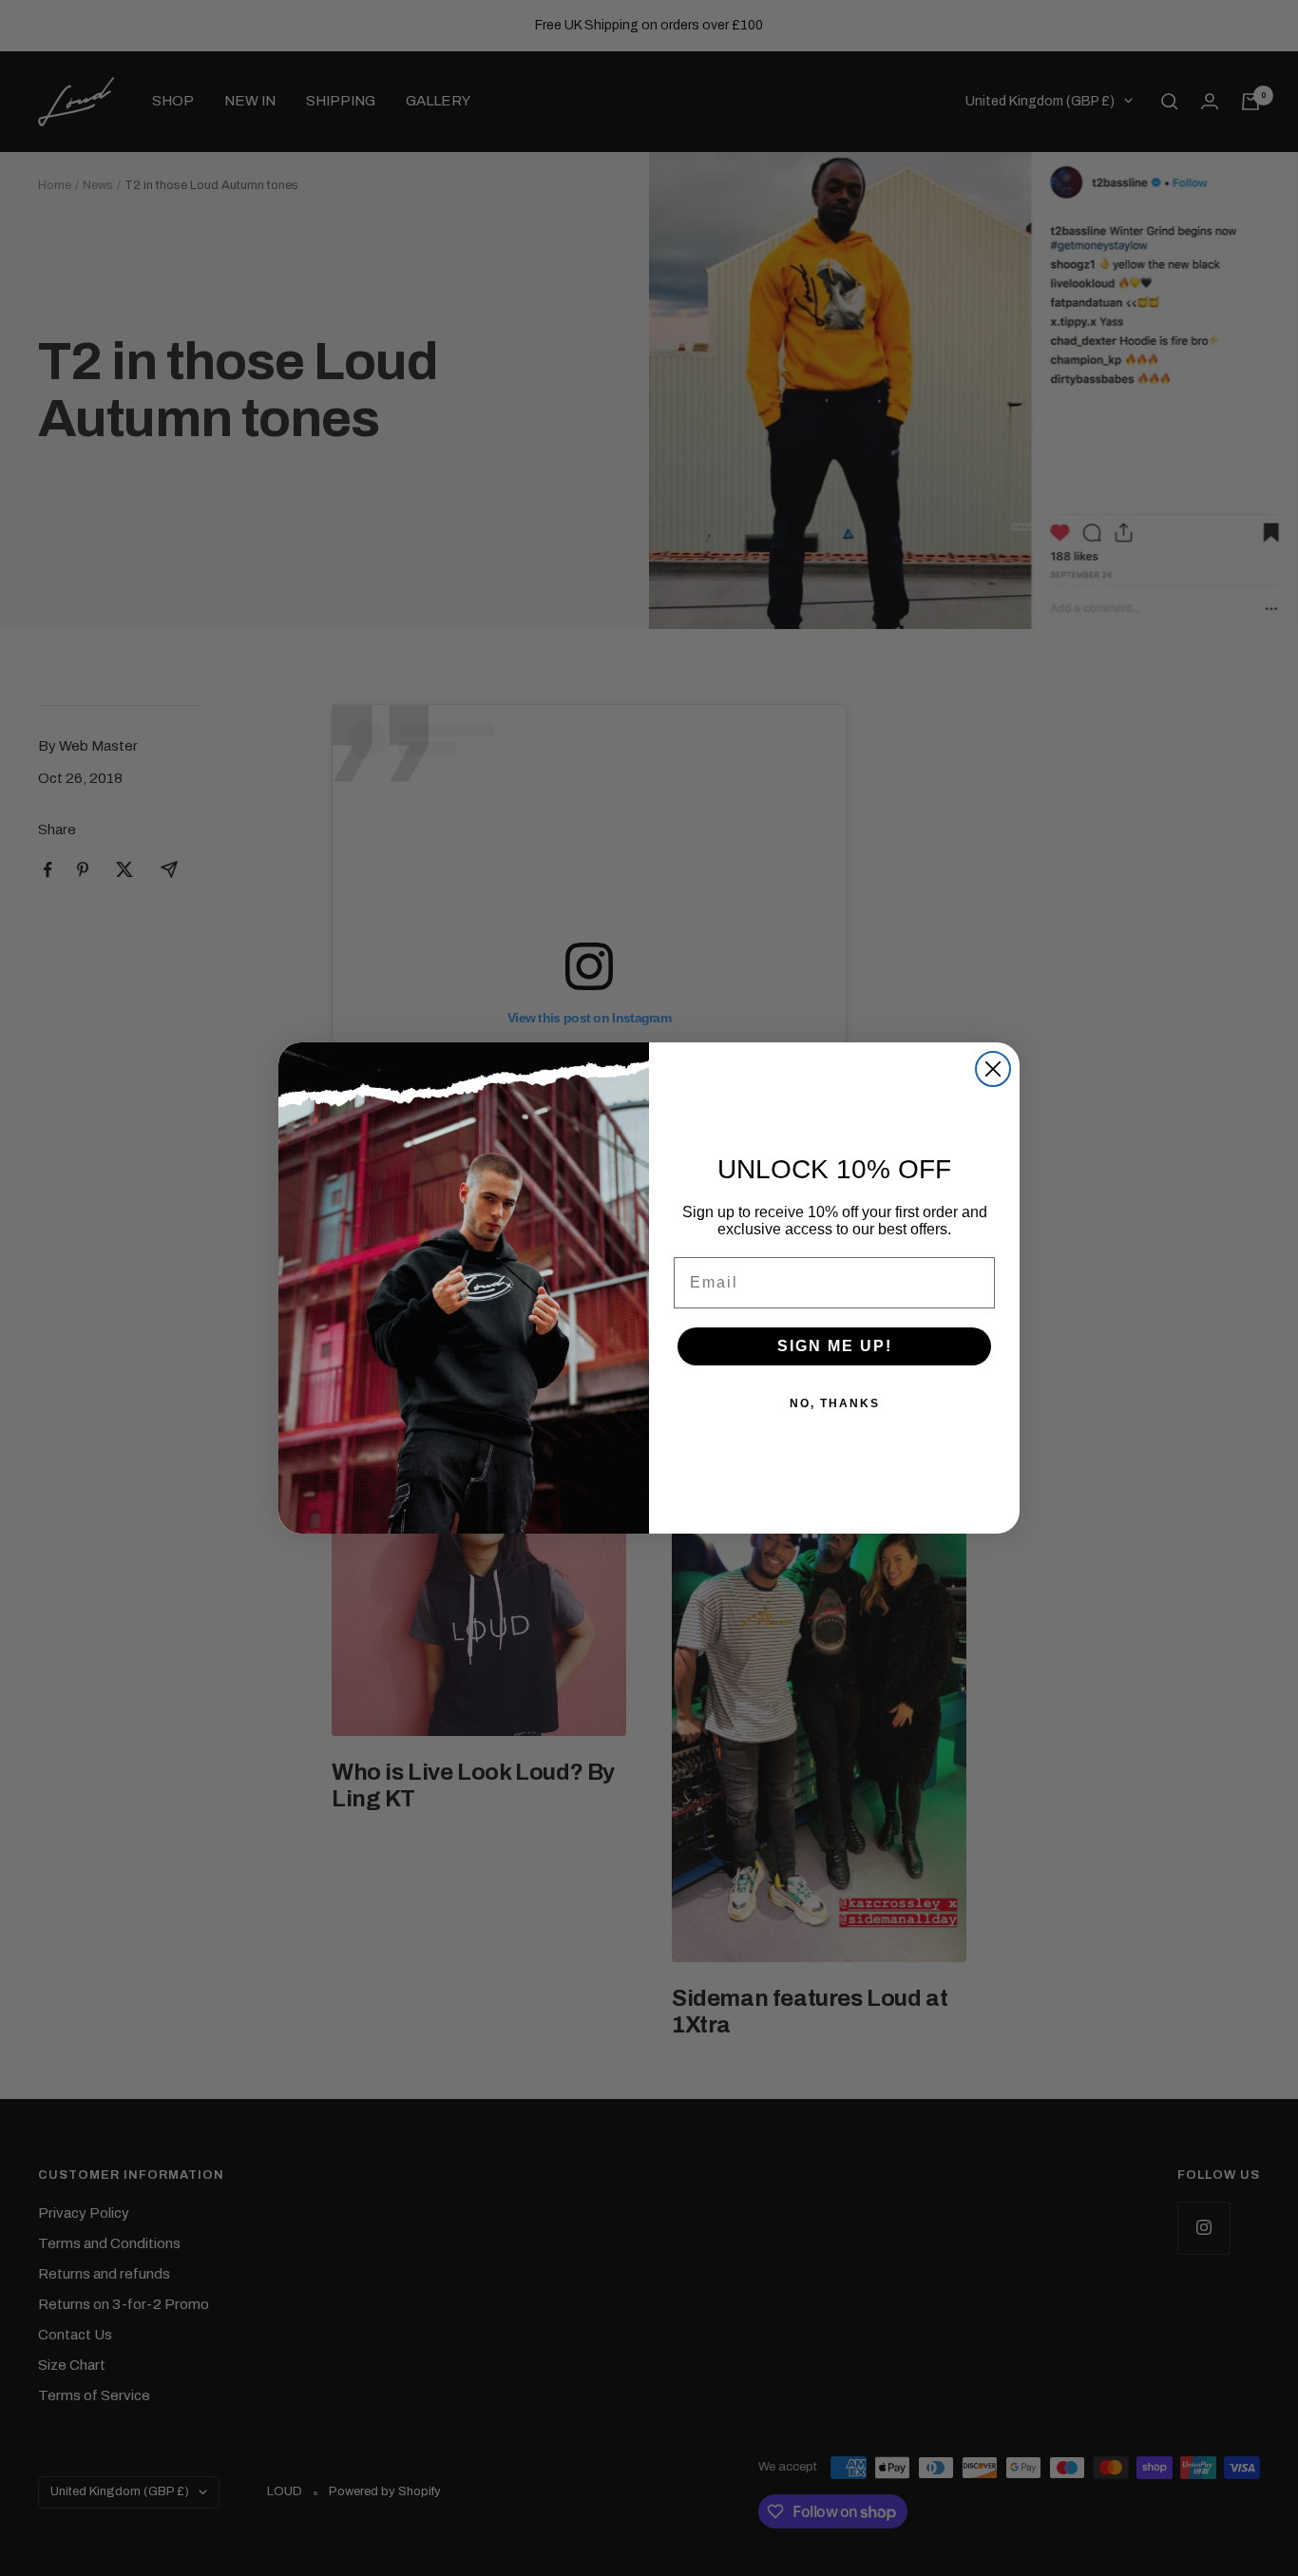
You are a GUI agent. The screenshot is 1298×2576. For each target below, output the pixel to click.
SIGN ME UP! (835, 1346)
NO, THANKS (835, 1403)
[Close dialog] (993, 1069)
